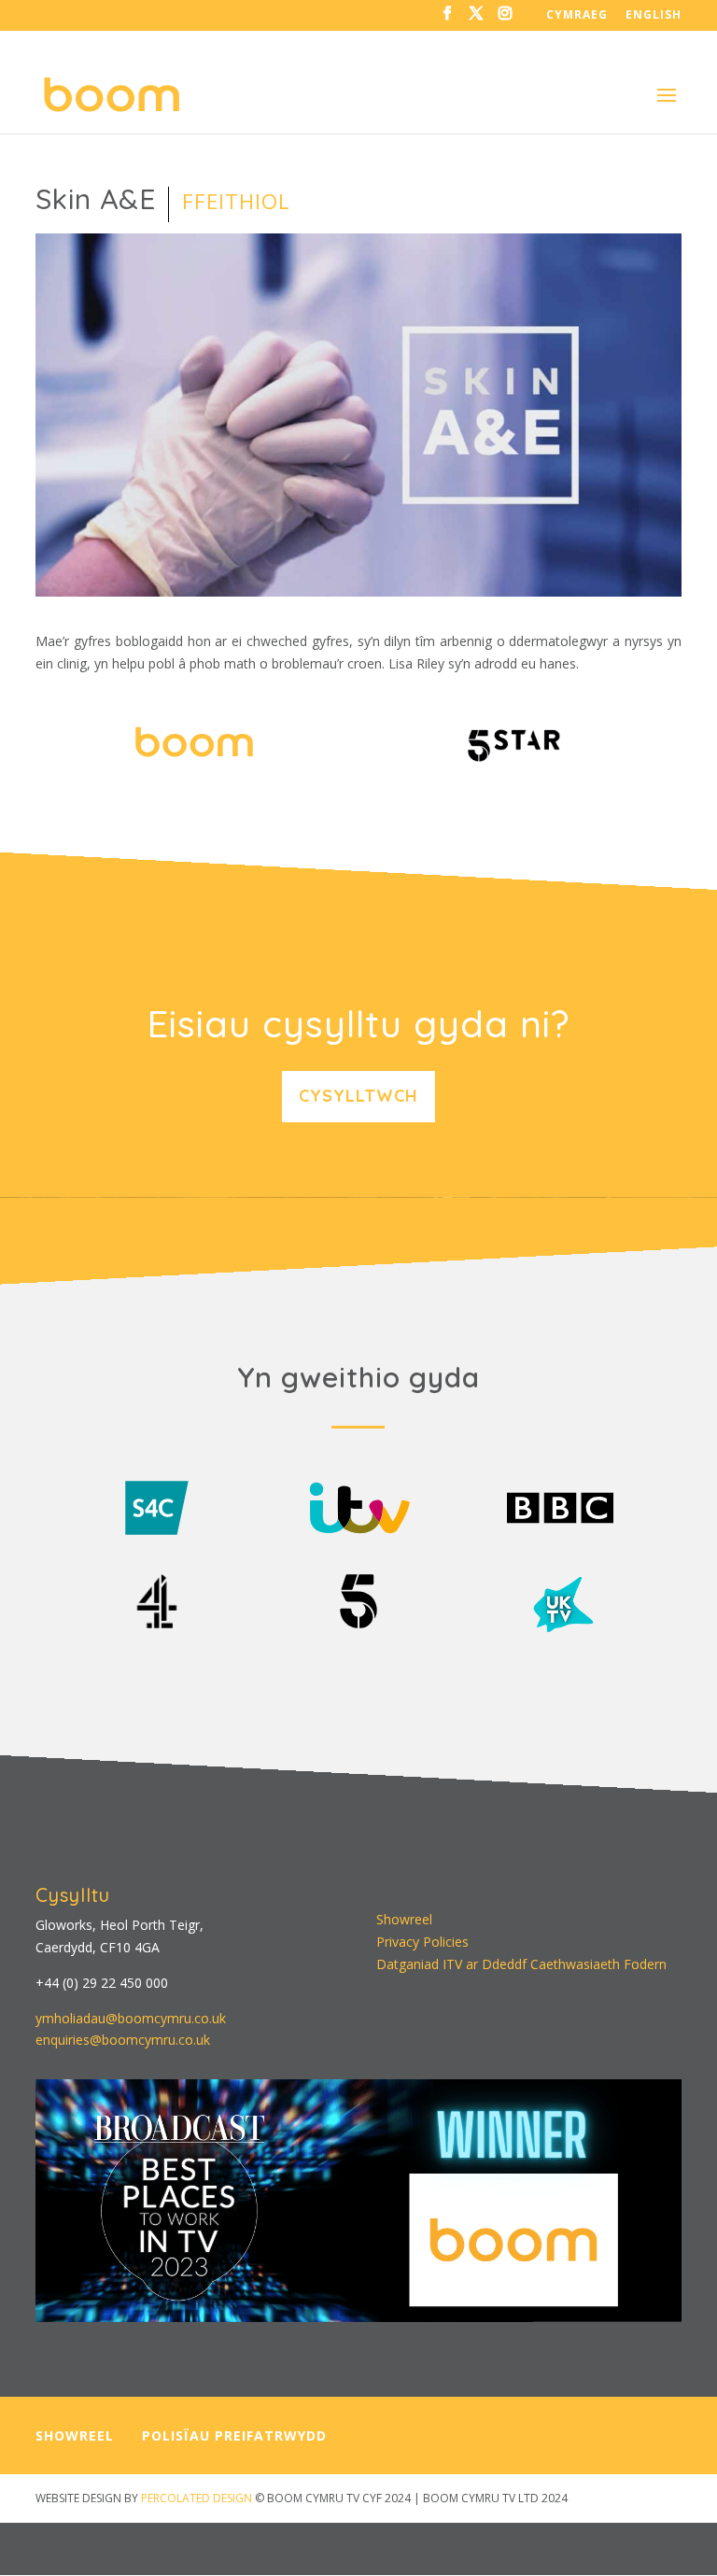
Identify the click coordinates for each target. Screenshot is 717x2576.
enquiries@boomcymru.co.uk (123, 2040)
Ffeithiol (236, 201)
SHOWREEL (75, 2435)
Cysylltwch (358, 1096)
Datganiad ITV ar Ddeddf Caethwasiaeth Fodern (521, 1964)
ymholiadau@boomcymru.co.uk (131, 2018)
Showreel (404, 1919)
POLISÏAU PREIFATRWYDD (234, 2435)
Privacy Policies (422, 1942)
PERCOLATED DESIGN (197, 2498)
